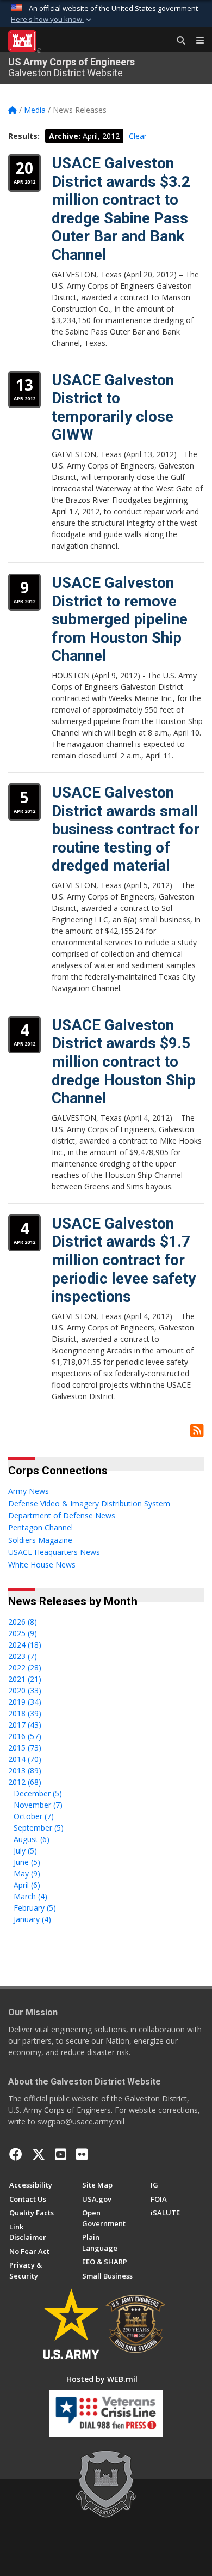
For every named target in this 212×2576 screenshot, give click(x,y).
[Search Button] (177, 41)
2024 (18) (25, 1645)
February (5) (35, 1908)
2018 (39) (25, 1713)
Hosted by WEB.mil (102, 2379)
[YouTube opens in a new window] (61, 2154)
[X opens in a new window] (39, 2154)
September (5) (39, 1828)
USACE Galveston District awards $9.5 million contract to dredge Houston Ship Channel (124, 1062)
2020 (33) (25, 1690)
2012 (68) (25, 1782)
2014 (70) (25, 1759)
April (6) (27, 1885)
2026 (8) (23, 1622)
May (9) (27, 1873)
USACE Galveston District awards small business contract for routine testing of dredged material (126, 829)
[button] (52, 20)
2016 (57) (25, 1736)
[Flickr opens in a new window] (82, 2154)
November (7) (38, 1805)
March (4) (30, 1896)
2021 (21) (25, 1679)
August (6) (32, 1839)
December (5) (38, 1793)
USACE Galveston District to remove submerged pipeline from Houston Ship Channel (120, 619)
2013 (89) (25, 1770)
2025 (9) (23, 1633)
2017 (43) (25, 1725)
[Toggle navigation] (196, 41)
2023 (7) (23, 1656)
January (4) (32, 1919)
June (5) (27, 1862)
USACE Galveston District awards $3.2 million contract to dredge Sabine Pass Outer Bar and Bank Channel (121, 209)
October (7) (34, 1816)
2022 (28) (25, 1667)
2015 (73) (25, 1748)
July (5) (25, 1851)
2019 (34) (25, 1702)
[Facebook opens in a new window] (16, 2154)
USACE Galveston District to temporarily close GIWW (113, 408)
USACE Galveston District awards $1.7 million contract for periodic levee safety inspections (124, 1260)
